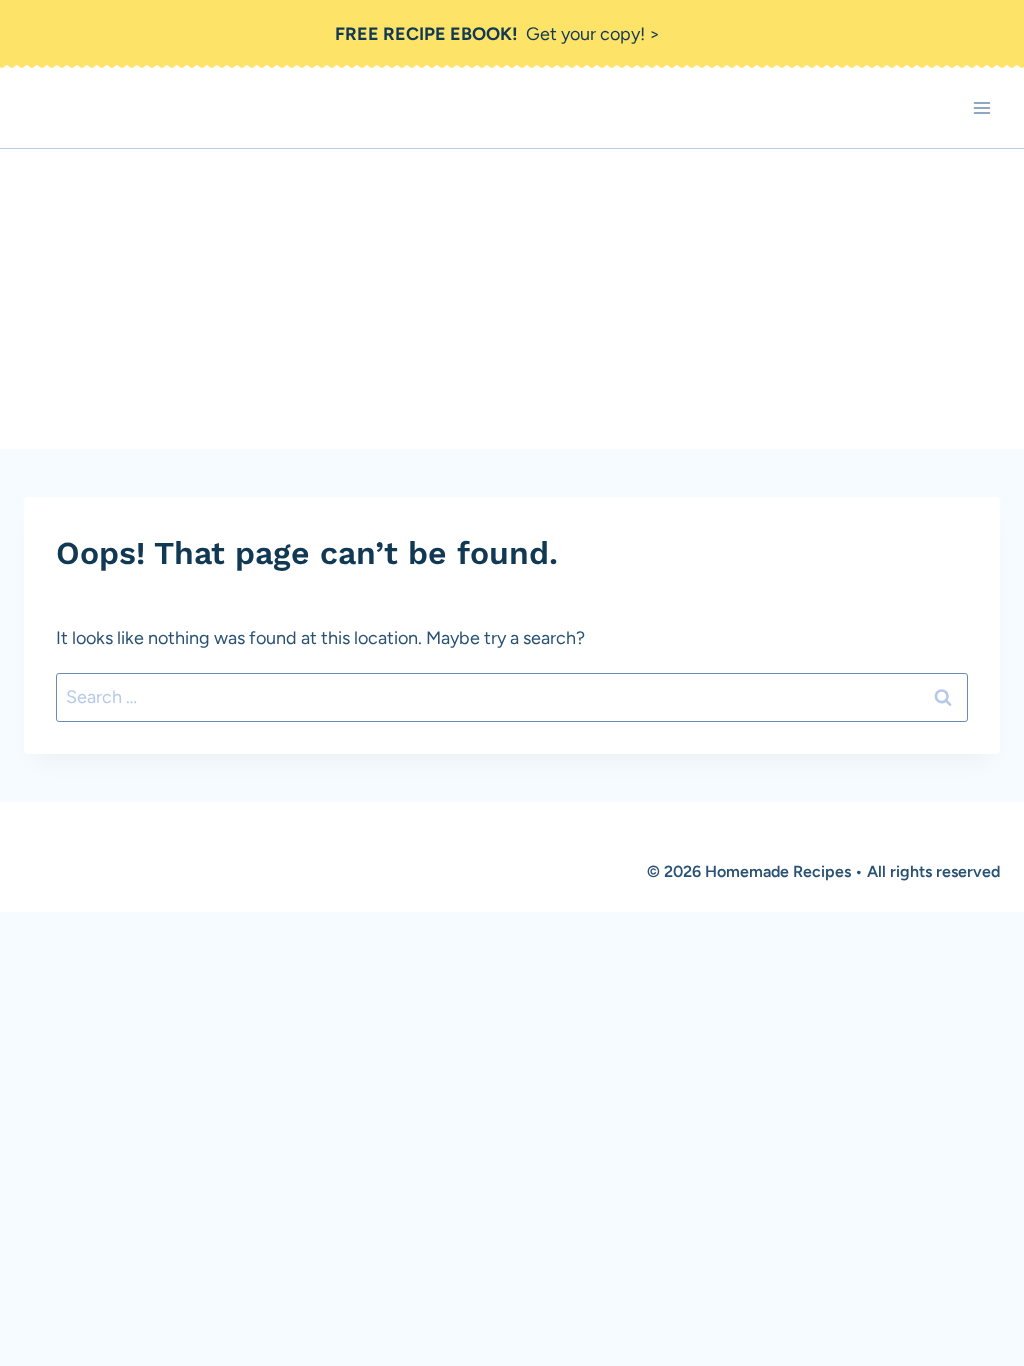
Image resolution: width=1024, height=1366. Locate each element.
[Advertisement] (512, 299)
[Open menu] (981, 108)
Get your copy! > (497, 34)
